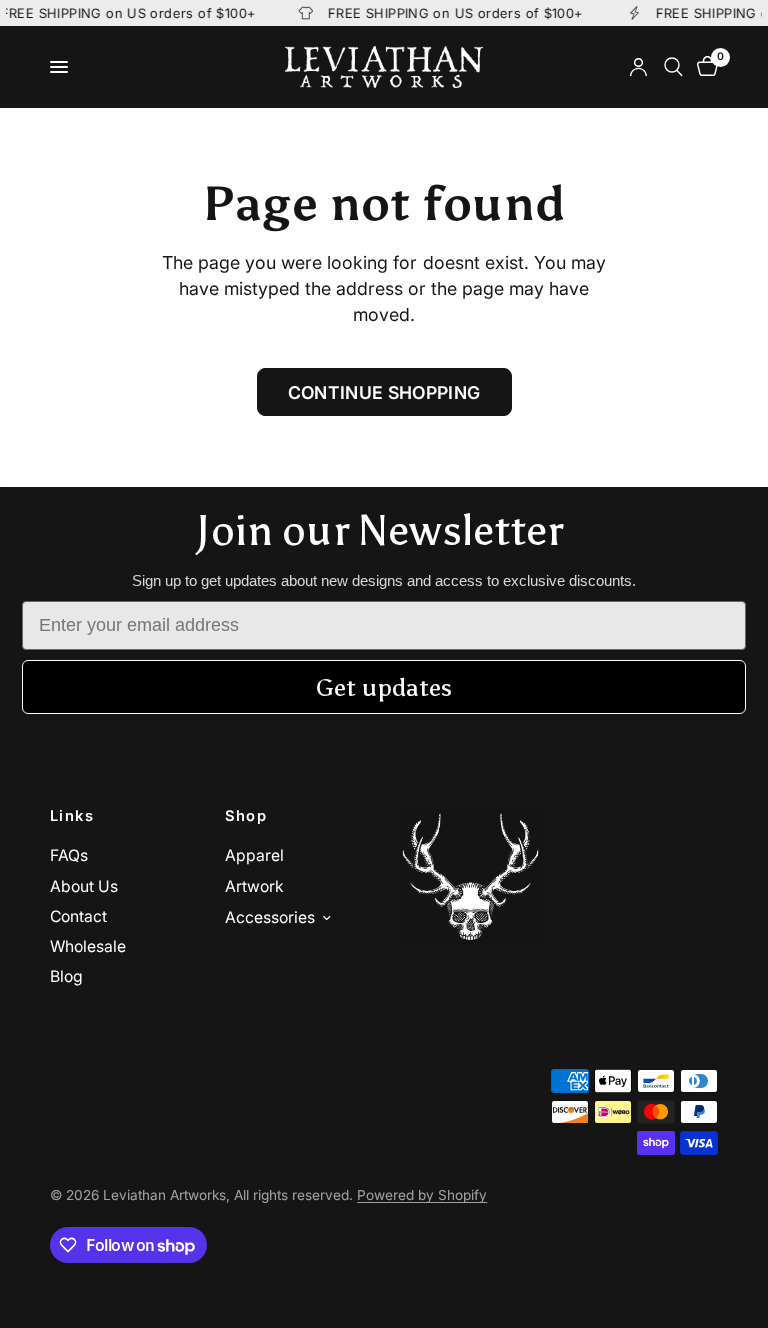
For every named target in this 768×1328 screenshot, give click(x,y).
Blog (66, 976)
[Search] (673, 67)
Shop (246, 816)
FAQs (69, 855)
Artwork (254, 886)
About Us (84, 886)
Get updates (384, 687)
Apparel (254, 855)
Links (72, 816)
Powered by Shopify (422, 1195)
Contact (78, 916)
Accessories (270, 917)
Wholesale (88, 946)
